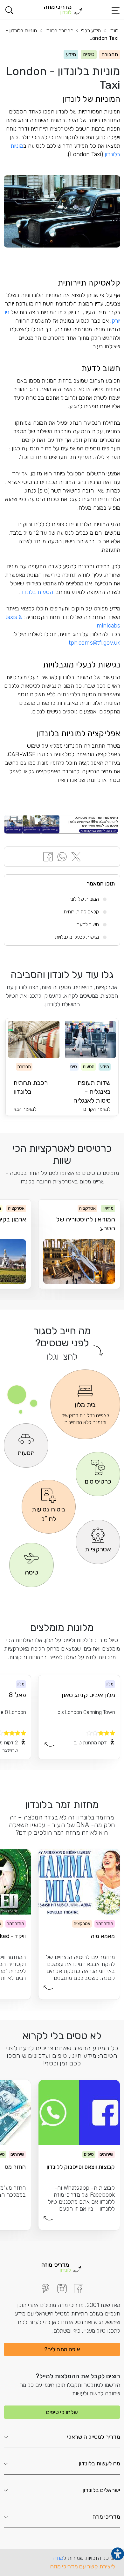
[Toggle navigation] (115, 10)
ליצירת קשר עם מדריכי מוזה (83, 2566)
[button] (9, 10)
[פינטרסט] (45, 2289)
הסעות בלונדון (37, 592)
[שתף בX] (76, 856)
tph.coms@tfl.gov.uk (94, 643)
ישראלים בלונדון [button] (101, 2490)
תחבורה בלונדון (59, 31)
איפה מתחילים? (62, 2349)
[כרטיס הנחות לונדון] (62, 824)
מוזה (58, 2558)
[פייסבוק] (79, 2289)
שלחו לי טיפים (62, 2412)
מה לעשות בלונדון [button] (100, 2463)
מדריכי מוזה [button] (106, 2517)
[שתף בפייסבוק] (48, 856)
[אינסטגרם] (62, 2289)
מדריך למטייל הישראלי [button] (94, 2437)
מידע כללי (91, 31)
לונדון (114, 31)
